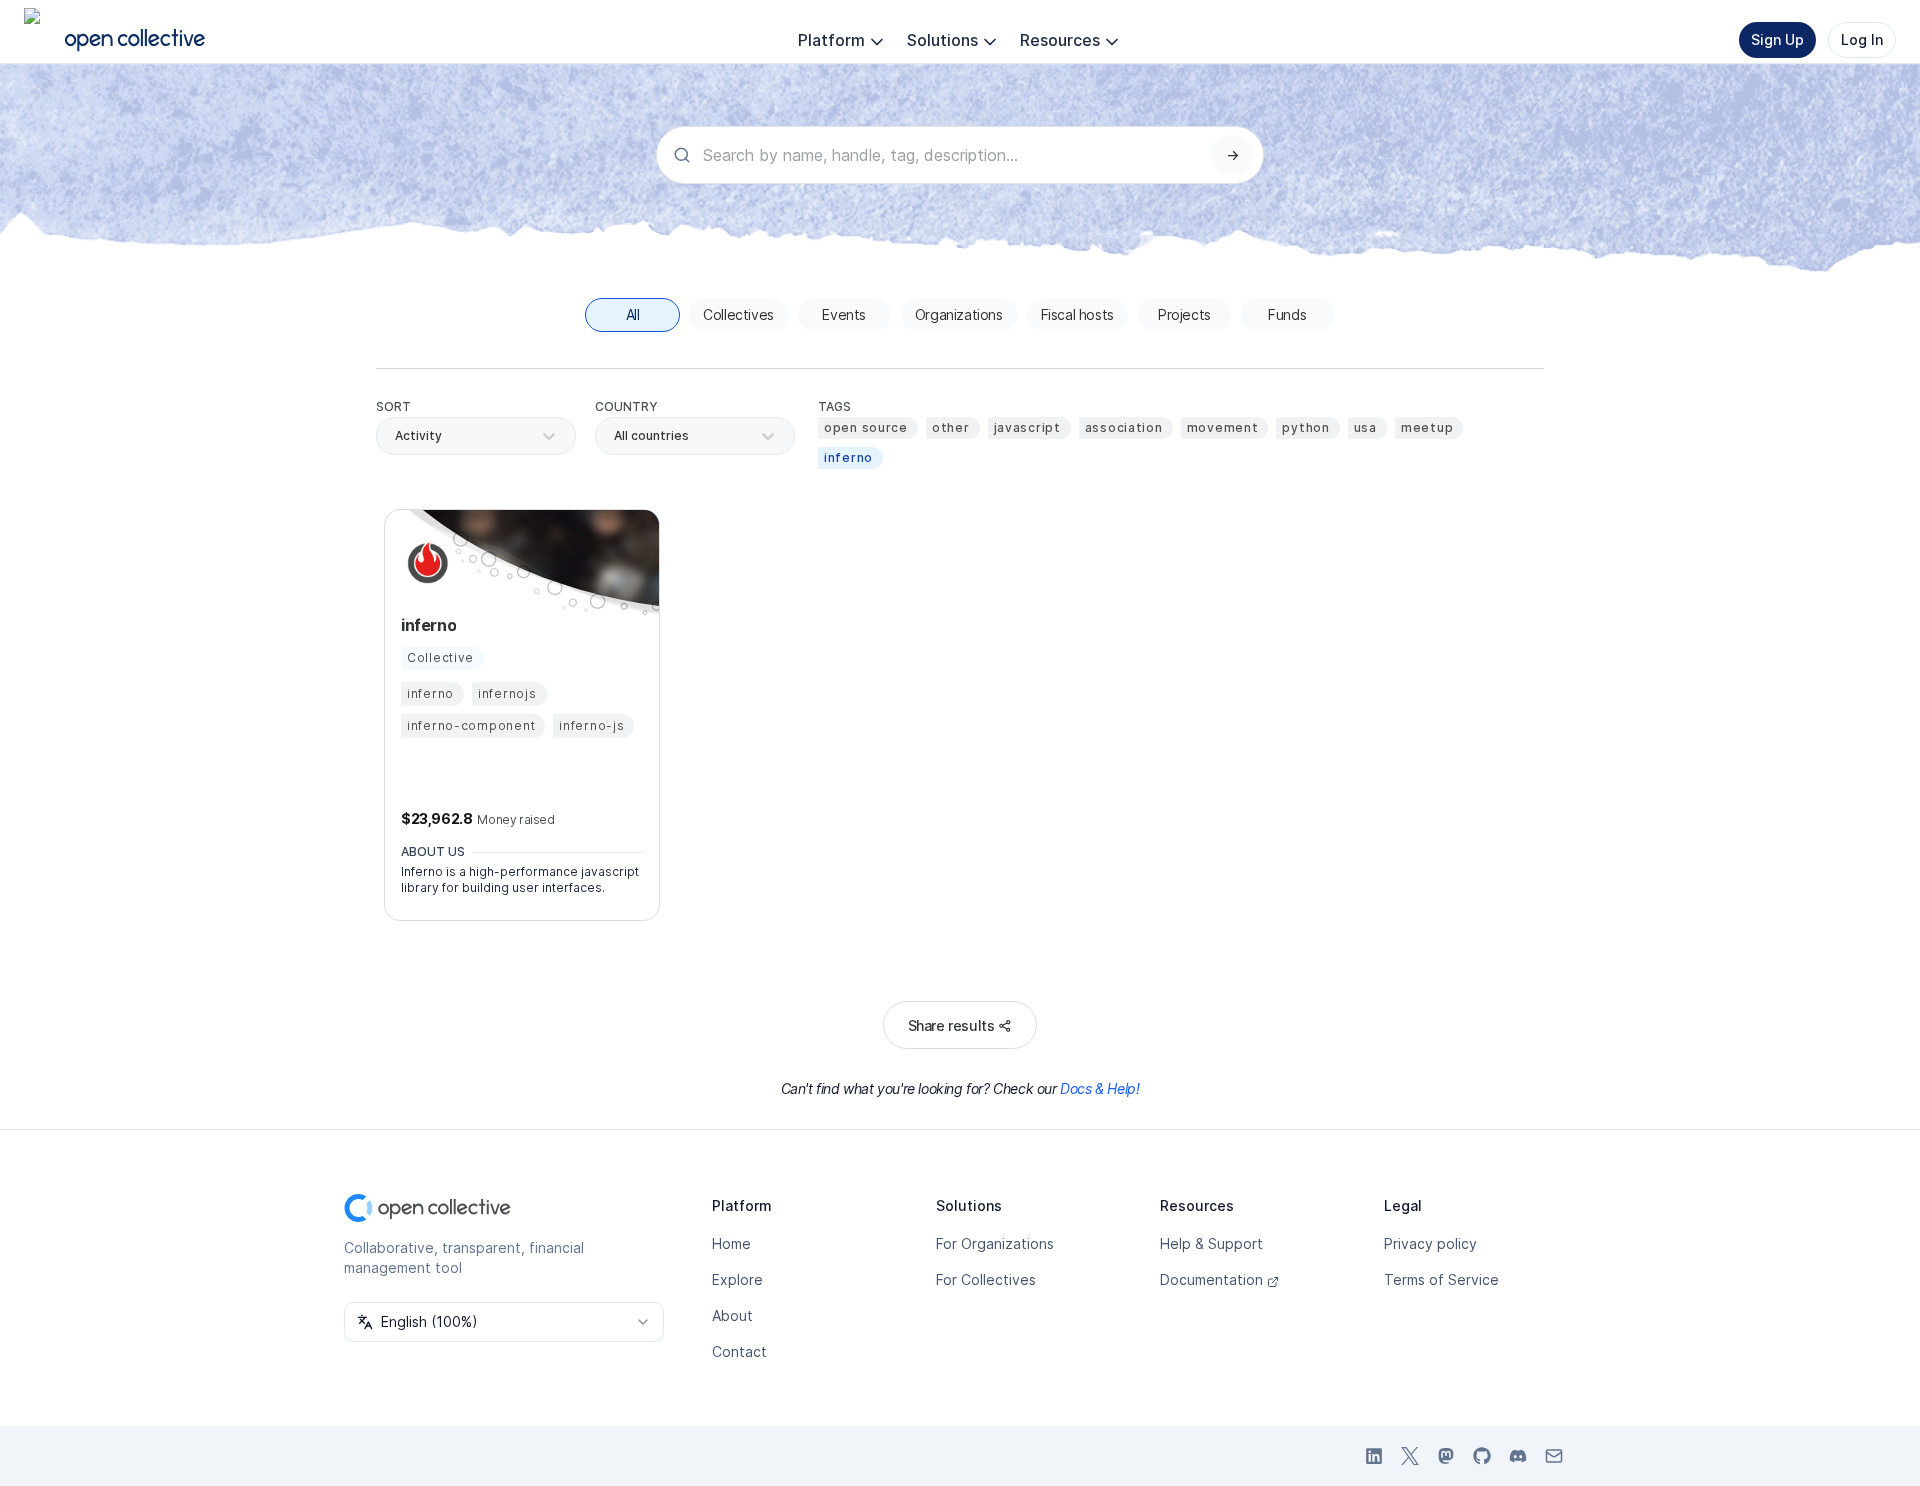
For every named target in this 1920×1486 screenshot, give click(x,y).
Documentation (1211, 1279)
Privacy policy (1430, 1243)
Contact (739, 1351)
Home (731, 1243)
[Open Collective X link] (1410, 1456)
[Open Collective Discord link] (1518, 1456)
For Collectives (986, 1279)
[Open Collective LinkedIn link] (1374, 1456)
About (732, 1315)
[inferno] (425, 563)
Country (626, 406)
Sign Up (1777, 39)
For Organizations (995, 1243)
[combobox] (615, 436)
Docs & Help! (1099, 1088)
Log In (1862, 39)
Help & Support (1211, 1243)
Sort (393, 406)
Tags (834, 406)
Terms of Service (1441, 1279)
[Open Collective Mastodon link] (1446, 1456)
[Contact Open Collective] (1554, 1456)
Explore (737, 1279)
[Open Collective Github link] (1482, 1456)
